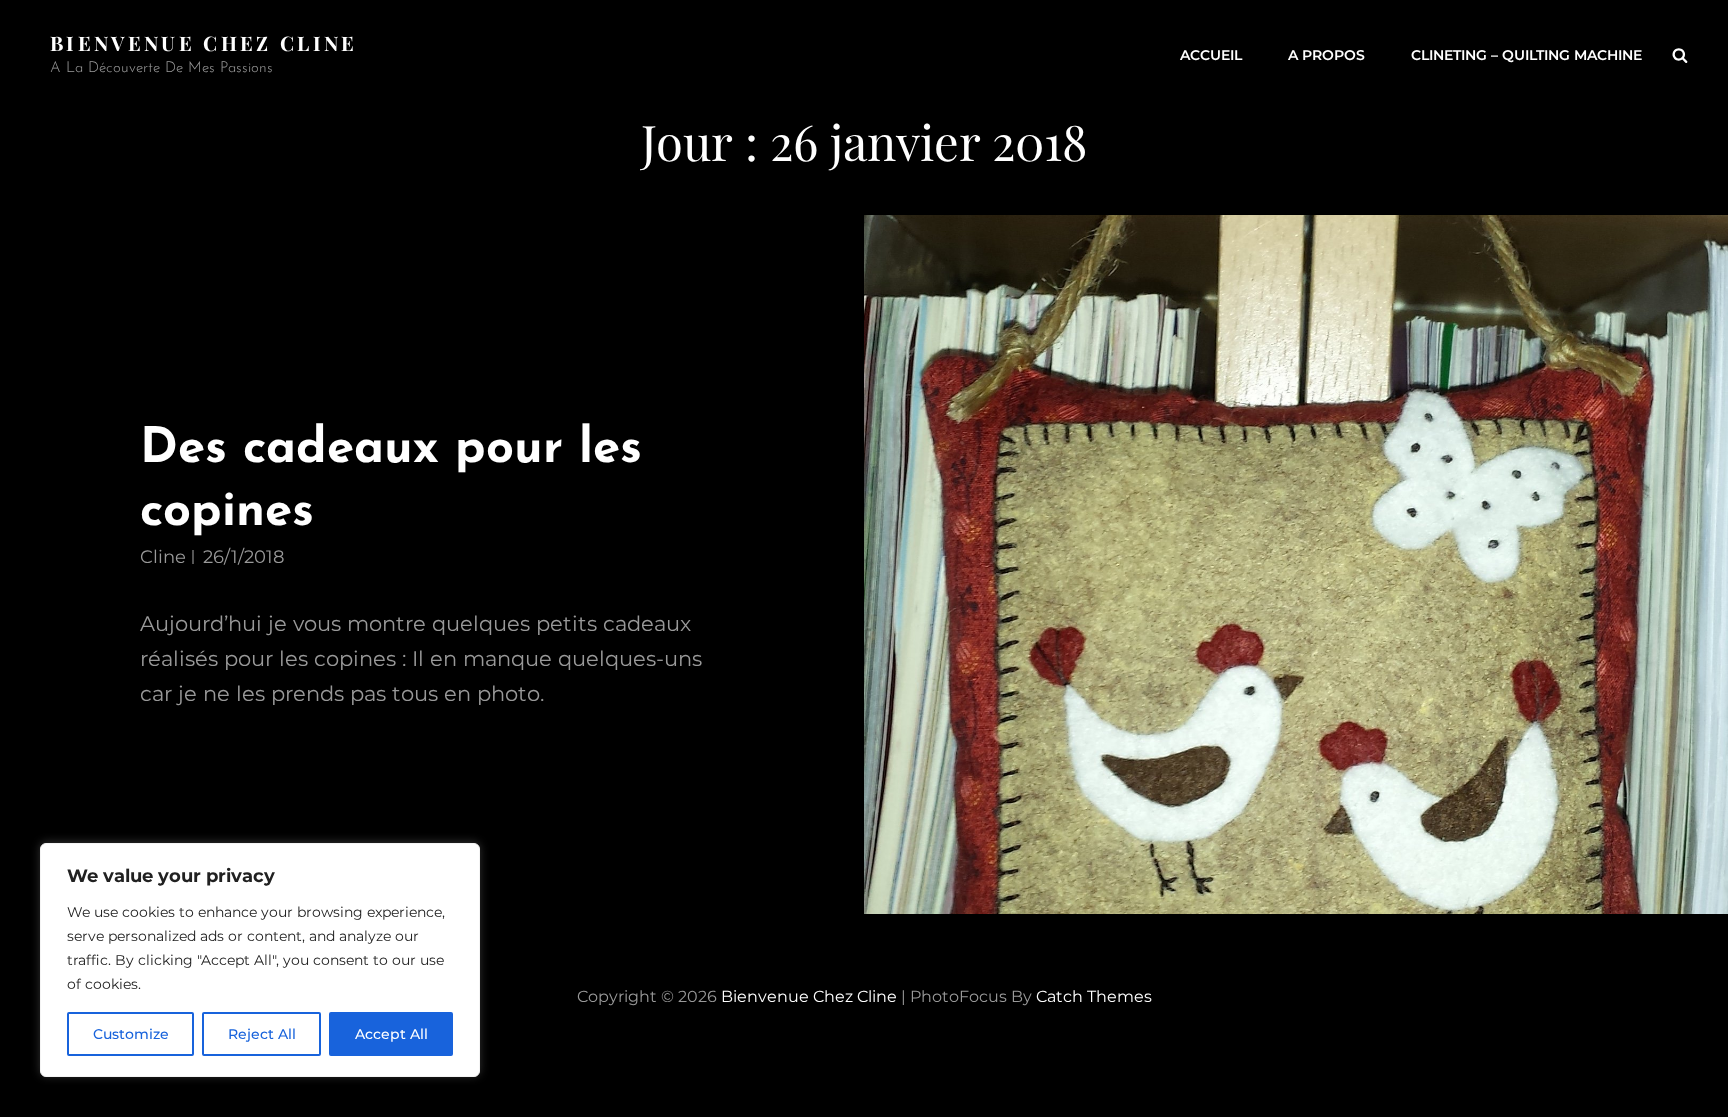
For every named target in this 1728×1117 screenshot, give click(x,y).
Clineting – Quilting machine (1526, 55)
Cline (163, 557)
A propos (1326, 55)
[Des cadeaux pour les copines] (1296, 565)
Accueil (1211, 55)
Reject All (262, 1034)
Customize (131, 1034)
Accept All (391, 1034)
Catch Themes (1094, 996)
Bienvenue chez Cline (204, 42)
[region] (260, 960)
